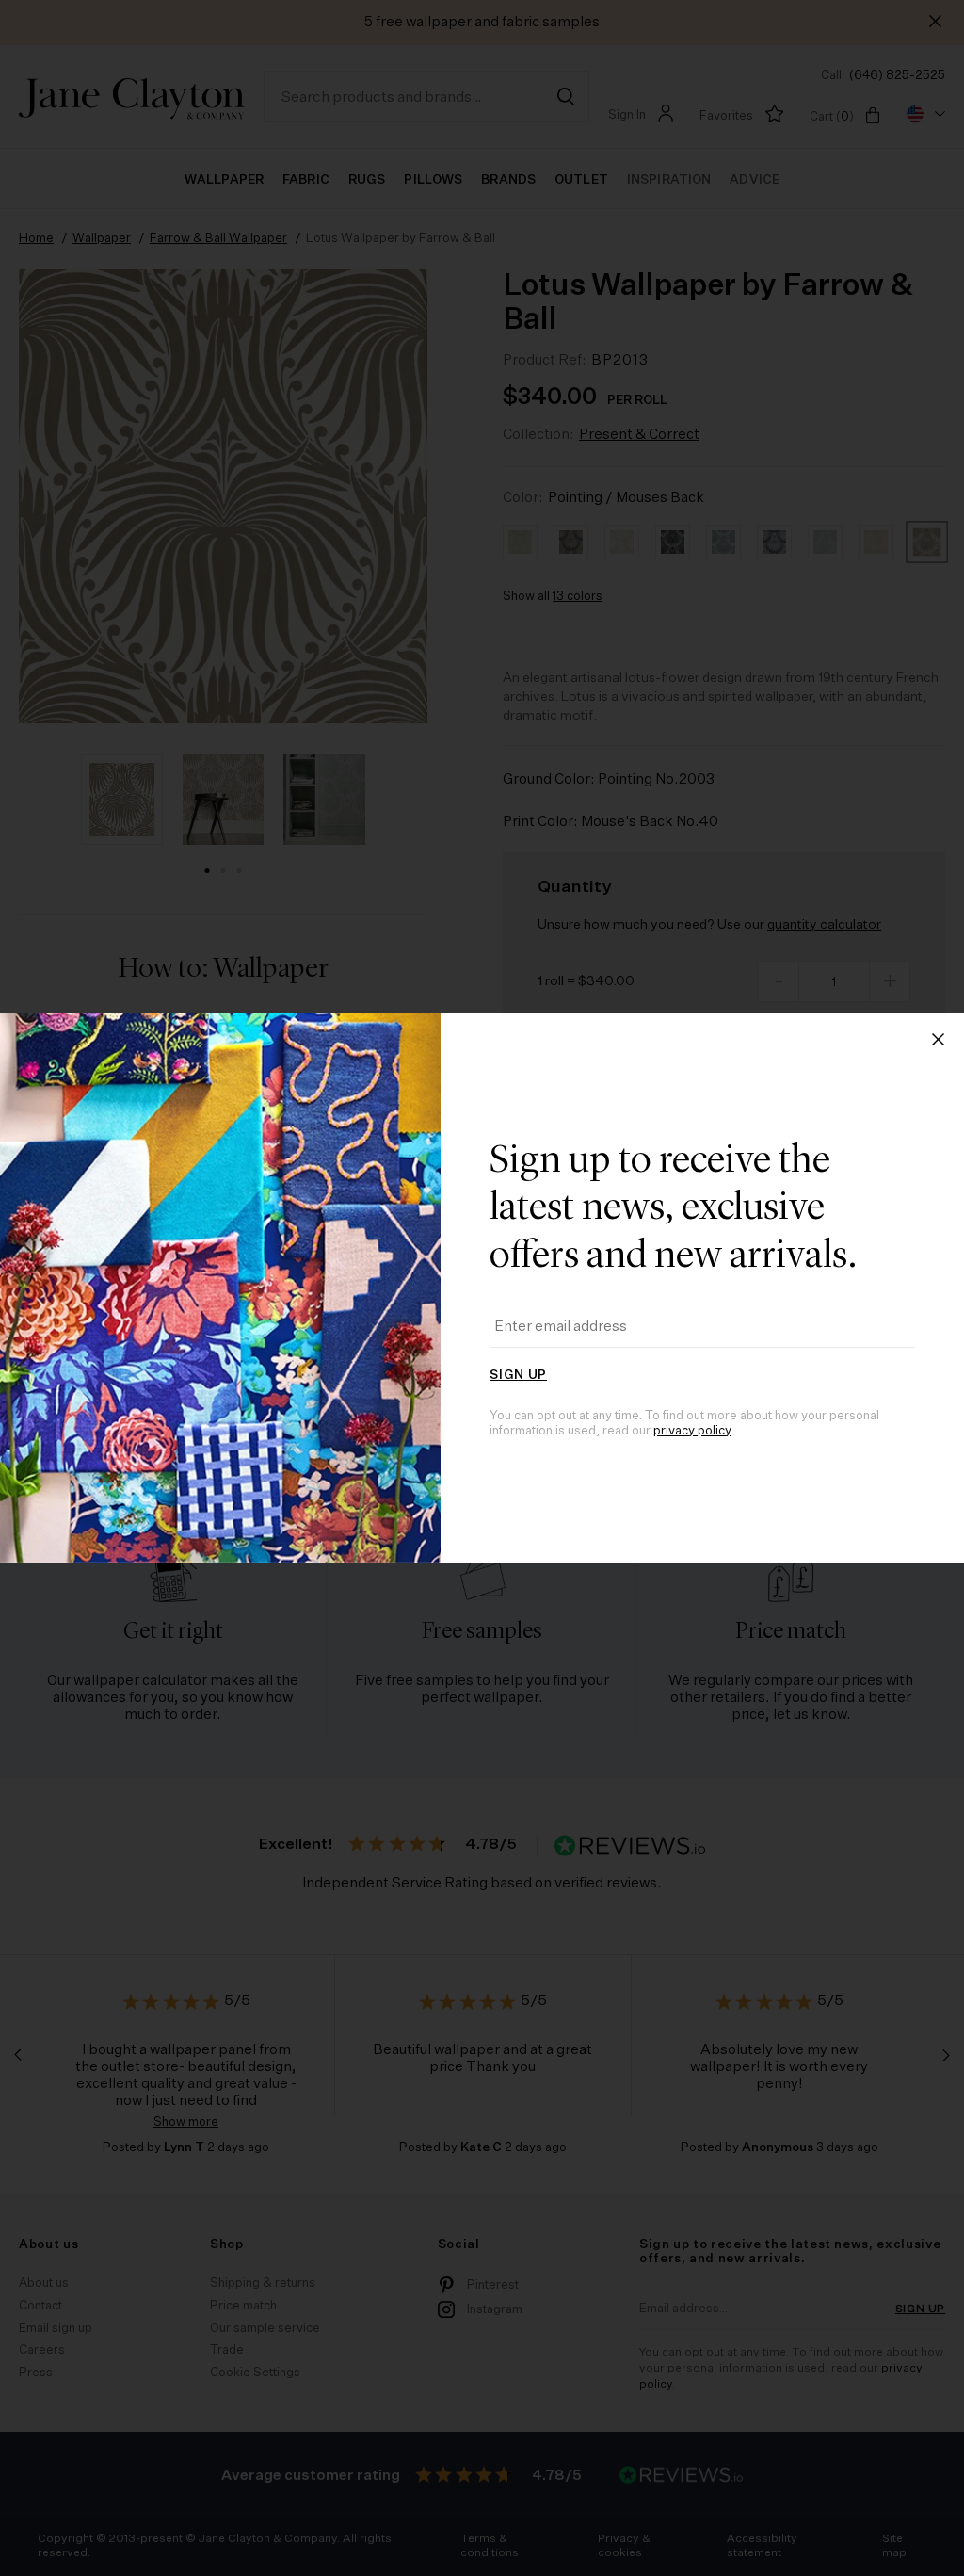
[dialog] (482, 1288)
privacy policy (692, 1431)
